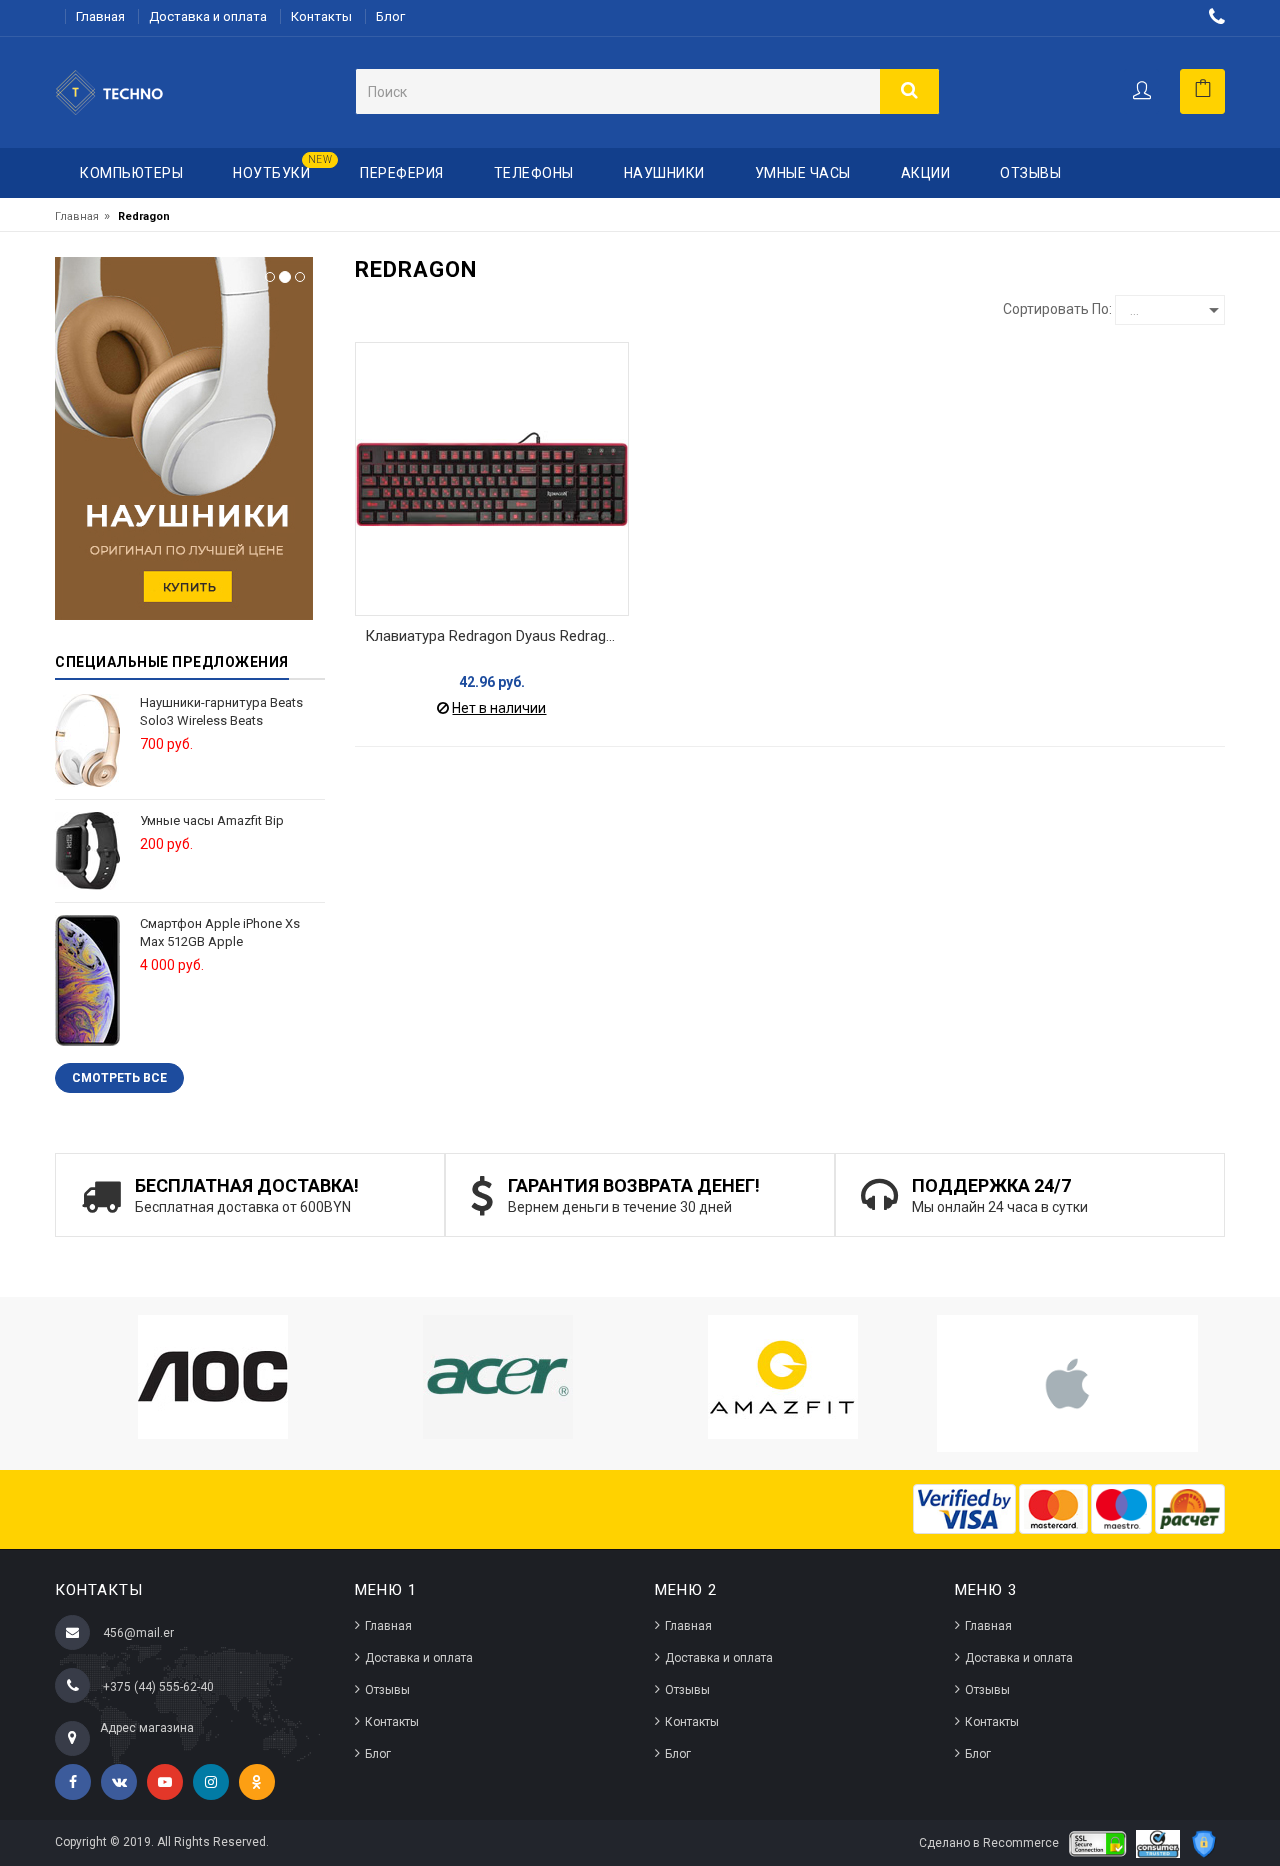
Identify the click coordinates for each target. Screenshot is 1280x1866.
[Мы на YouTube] (165, 1782)
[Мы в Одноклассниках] (257, 1782)
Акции (926, 173)
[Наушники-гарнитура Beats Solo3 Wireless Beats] (87, 739)
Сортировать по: (1057, 309)
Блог (390, 16)
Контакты (321, 16)
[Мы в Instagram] (211, 1782)
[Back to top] (1244, 1820)
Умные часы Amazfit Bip (212, 820)
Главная (100, 16)
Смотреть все (119, 1078)
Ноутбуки (282, 167)
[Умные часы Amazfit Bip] (87, 849)
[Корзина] (1202, 91)
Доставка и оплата (208, 16)
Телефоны (534, 173)
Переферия (402, 173)
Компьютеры (131, 173)
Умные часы (803, 173)
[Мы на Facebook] (73, 1782)
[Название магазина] (141, 91)
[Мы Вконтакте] (119, 1782)
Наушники (664, 173)
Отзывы (1030, 173)
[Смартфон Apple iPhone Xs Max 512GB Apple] (87, 979)
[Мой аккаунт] (1141, 91)
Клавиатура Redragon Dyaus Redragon (494, 636)
